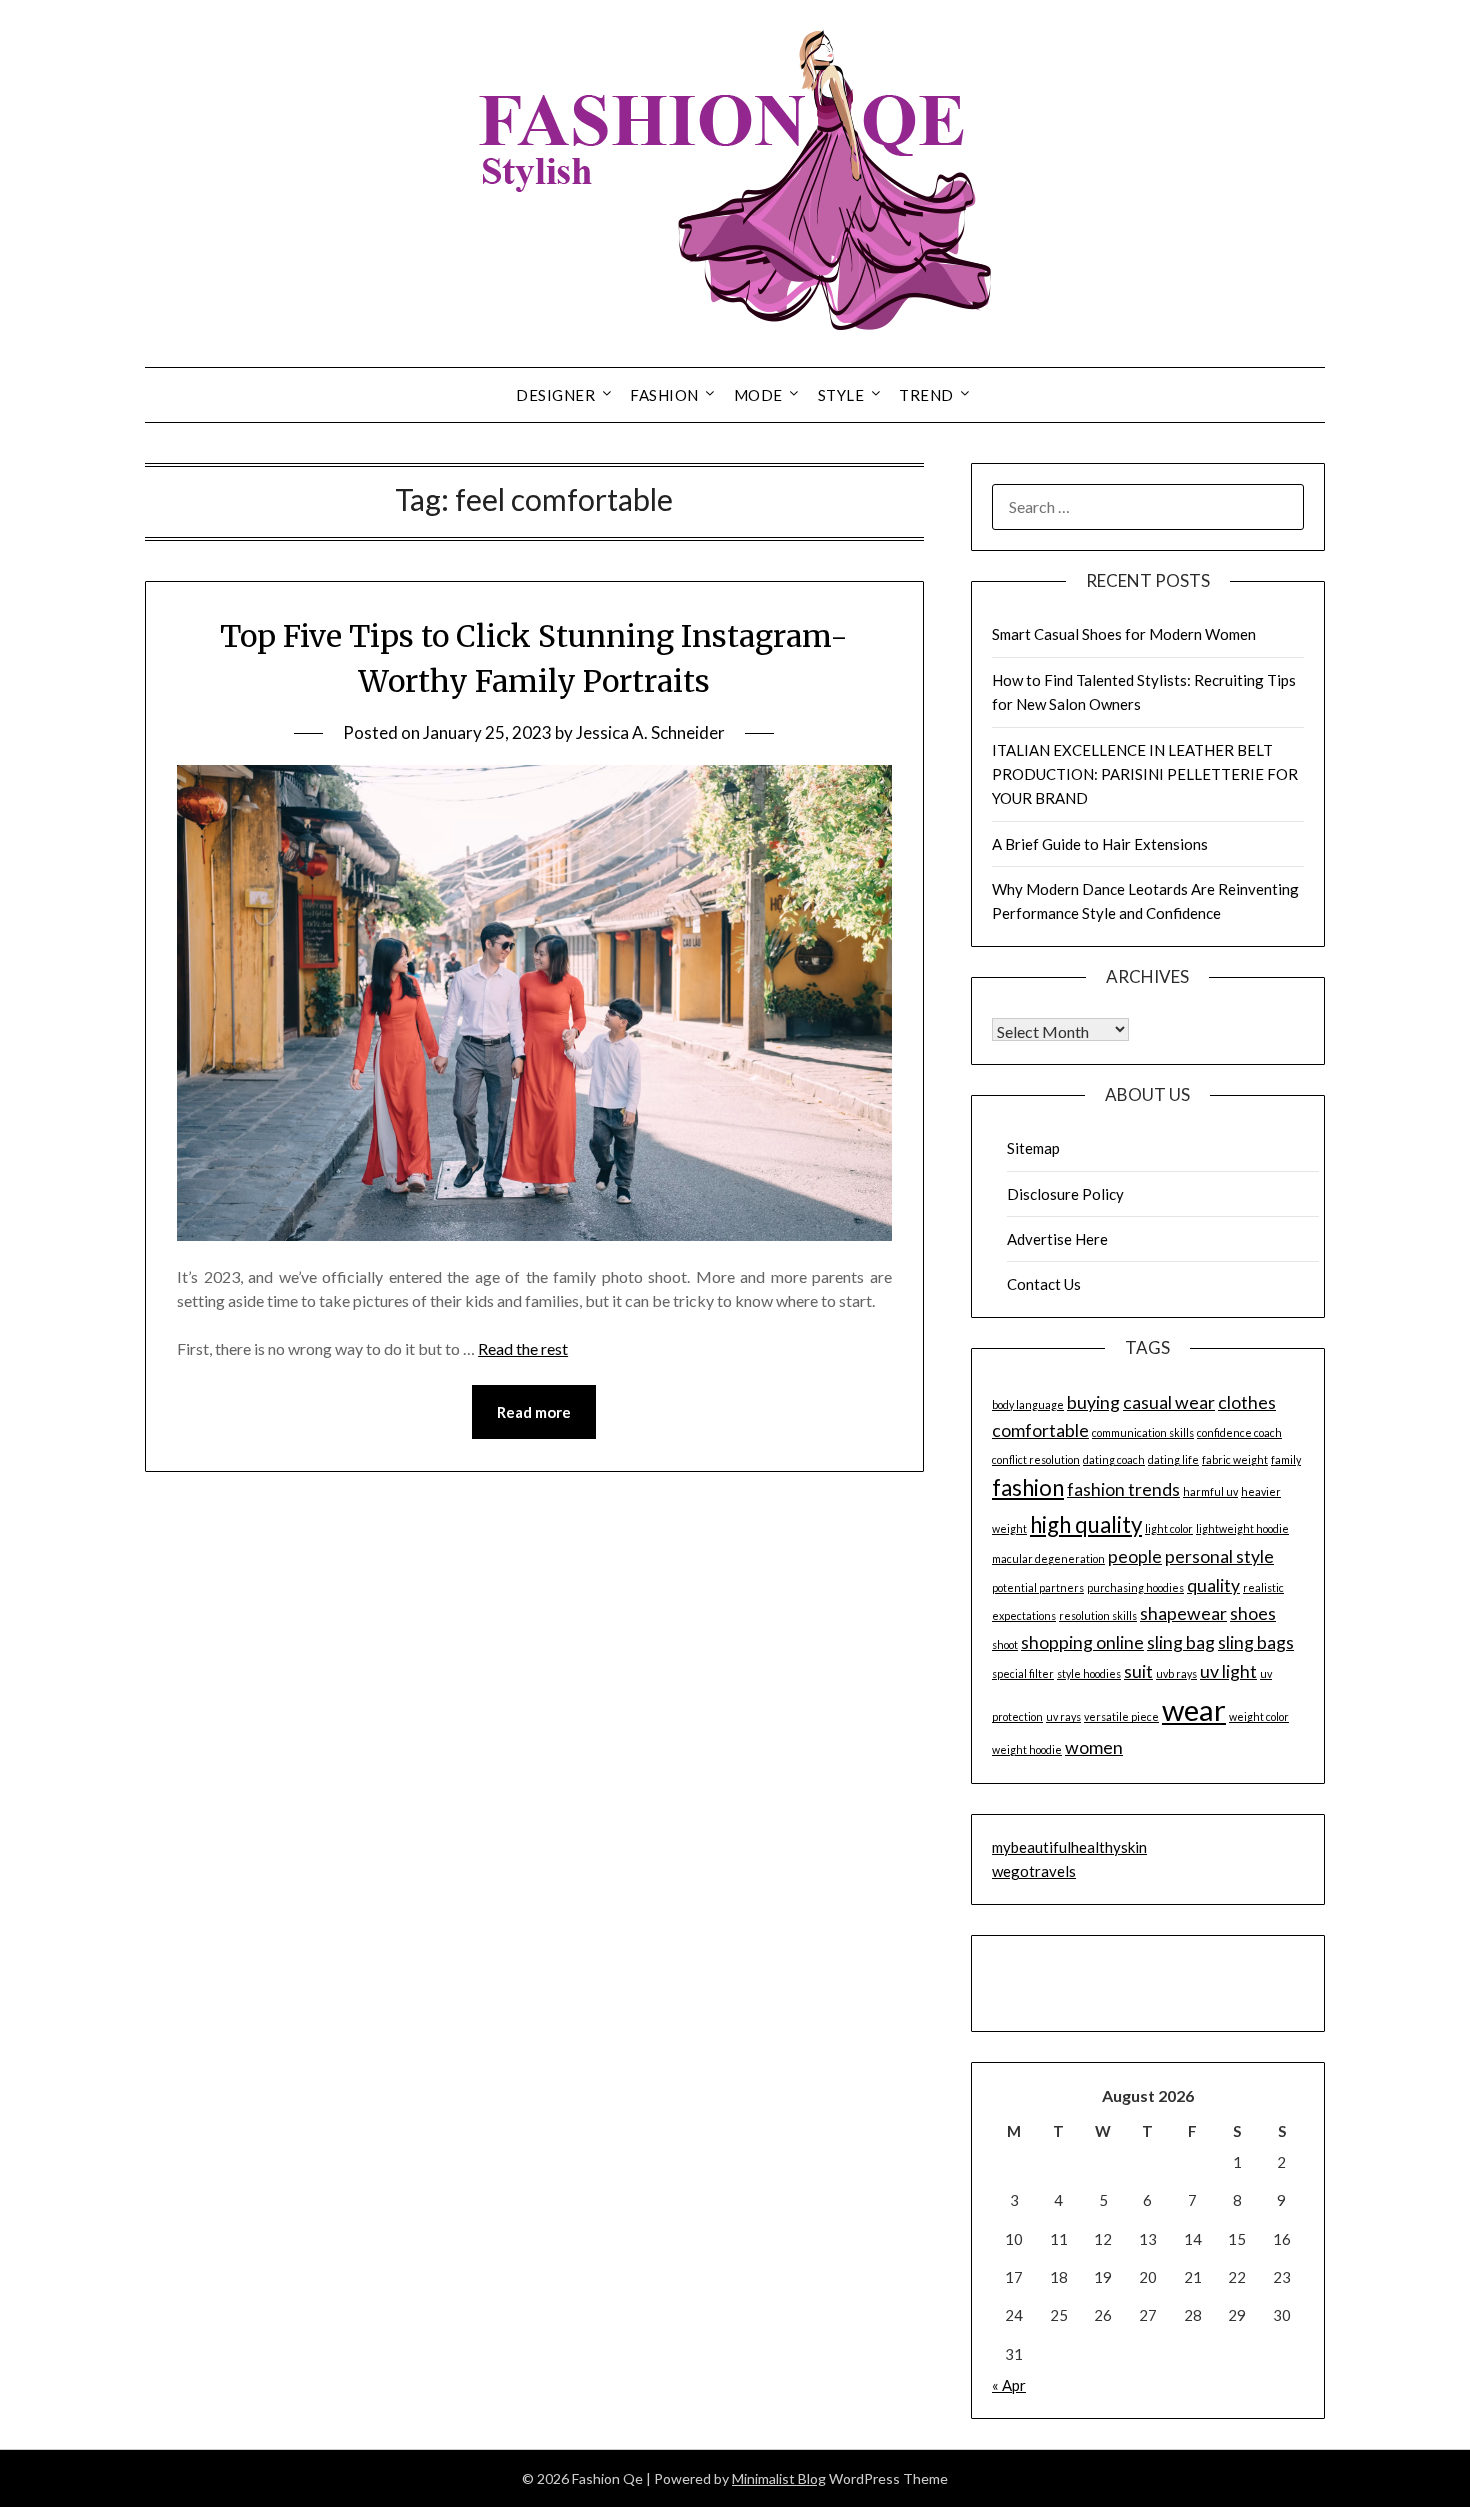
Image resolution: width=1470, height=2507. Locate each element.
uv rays (1063, 1716)
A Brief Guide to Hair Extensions (1100, 844)
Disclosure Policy (1065, 1194)
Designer (555, 395)
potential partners (1038, 1587)
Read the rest (523, 1348)
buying (1093, 1402)
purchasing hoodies (1135, 1587)
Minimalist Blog (779, 2478)
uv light (1228, 1671)
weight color (1259, 1716)
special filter (1023, 1673)
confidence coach (1239, 1432)
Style (841, 395)
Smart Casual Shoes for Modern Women (1124, 634)
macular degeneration (1048, 1558)
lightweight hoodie (1242, 1528)
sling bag (1181, 1642)
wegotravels (1034, 1871)
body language (1028, 1404)
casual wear (1169, 1402)
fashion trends (1123, 1489)
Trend (926, 395)
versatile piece (1121, 1716)
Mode (758, 395)
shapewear (1183, 1613)
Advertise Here (1057, 1239)
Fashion (664, 395)
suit (1138, 1671)
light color (1169, 1528)
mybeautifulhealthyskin (1069, 1847)
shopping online (1082, 1642)
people (1135, 1556)
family (1286, 1459)
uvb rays (1176, 1673)
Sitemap (1033, 1148)
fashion (1028, 1487)
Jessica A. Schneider (650, 732)
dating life (1173, 1459)
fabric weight (1235, 1459)
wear (1194, 1709)
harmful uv (1210, 1491)
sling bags (1256, 1642)
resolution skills (1098, 1615)
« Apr (1009, 2385)
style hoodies (1089, 1673)
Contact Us (1044, 1284)
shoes (1253, 1613)
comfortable (1040, 1430)
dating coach (1114, 1459)
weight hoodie (1027, 1749)
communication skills (1143, 1432)
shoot (1005, 1644)
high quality (1086, 1524)
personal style (1219, 1556)
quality (1213, 1585)
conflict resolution (1036, 1459)
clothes (1247, 1402)
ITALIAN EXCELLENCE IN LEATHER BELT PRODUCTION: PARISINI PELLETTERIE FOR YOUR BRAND (1145, 774)
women (1094, 1747)
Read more (534, 1412)
